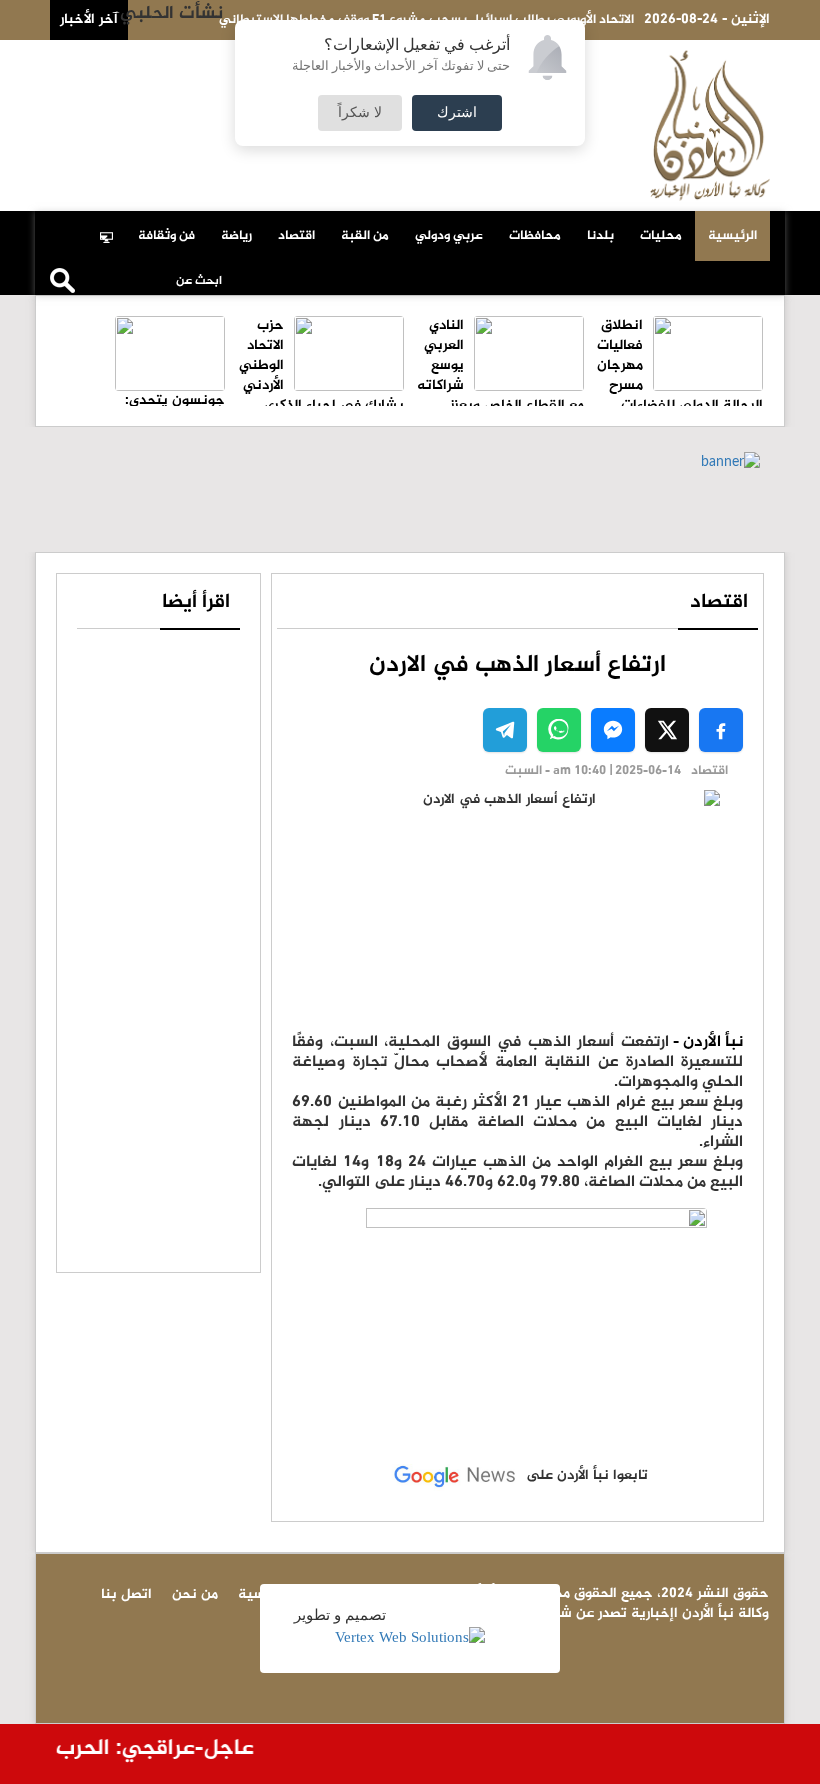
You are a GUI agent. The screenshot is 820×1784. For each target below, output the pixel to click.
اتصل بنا (163, 62)
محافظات (535, 236)
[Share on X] (667, 730)
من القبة (365, 236)
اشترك (457, 113)
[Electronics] (112, 226)
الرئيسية (732, 236)
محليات (661, 236)
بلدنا (600, 236)
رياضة (236, 236)
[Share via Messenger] (613, 730)
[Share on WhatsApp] (559, 730)
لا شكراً (360, 113)
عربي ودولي (449, 236)
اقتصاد (296, 236)
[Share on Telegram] (505, 730)
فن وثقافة (166, 236)
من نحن (96, 62)
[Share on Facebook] (721, 730)
